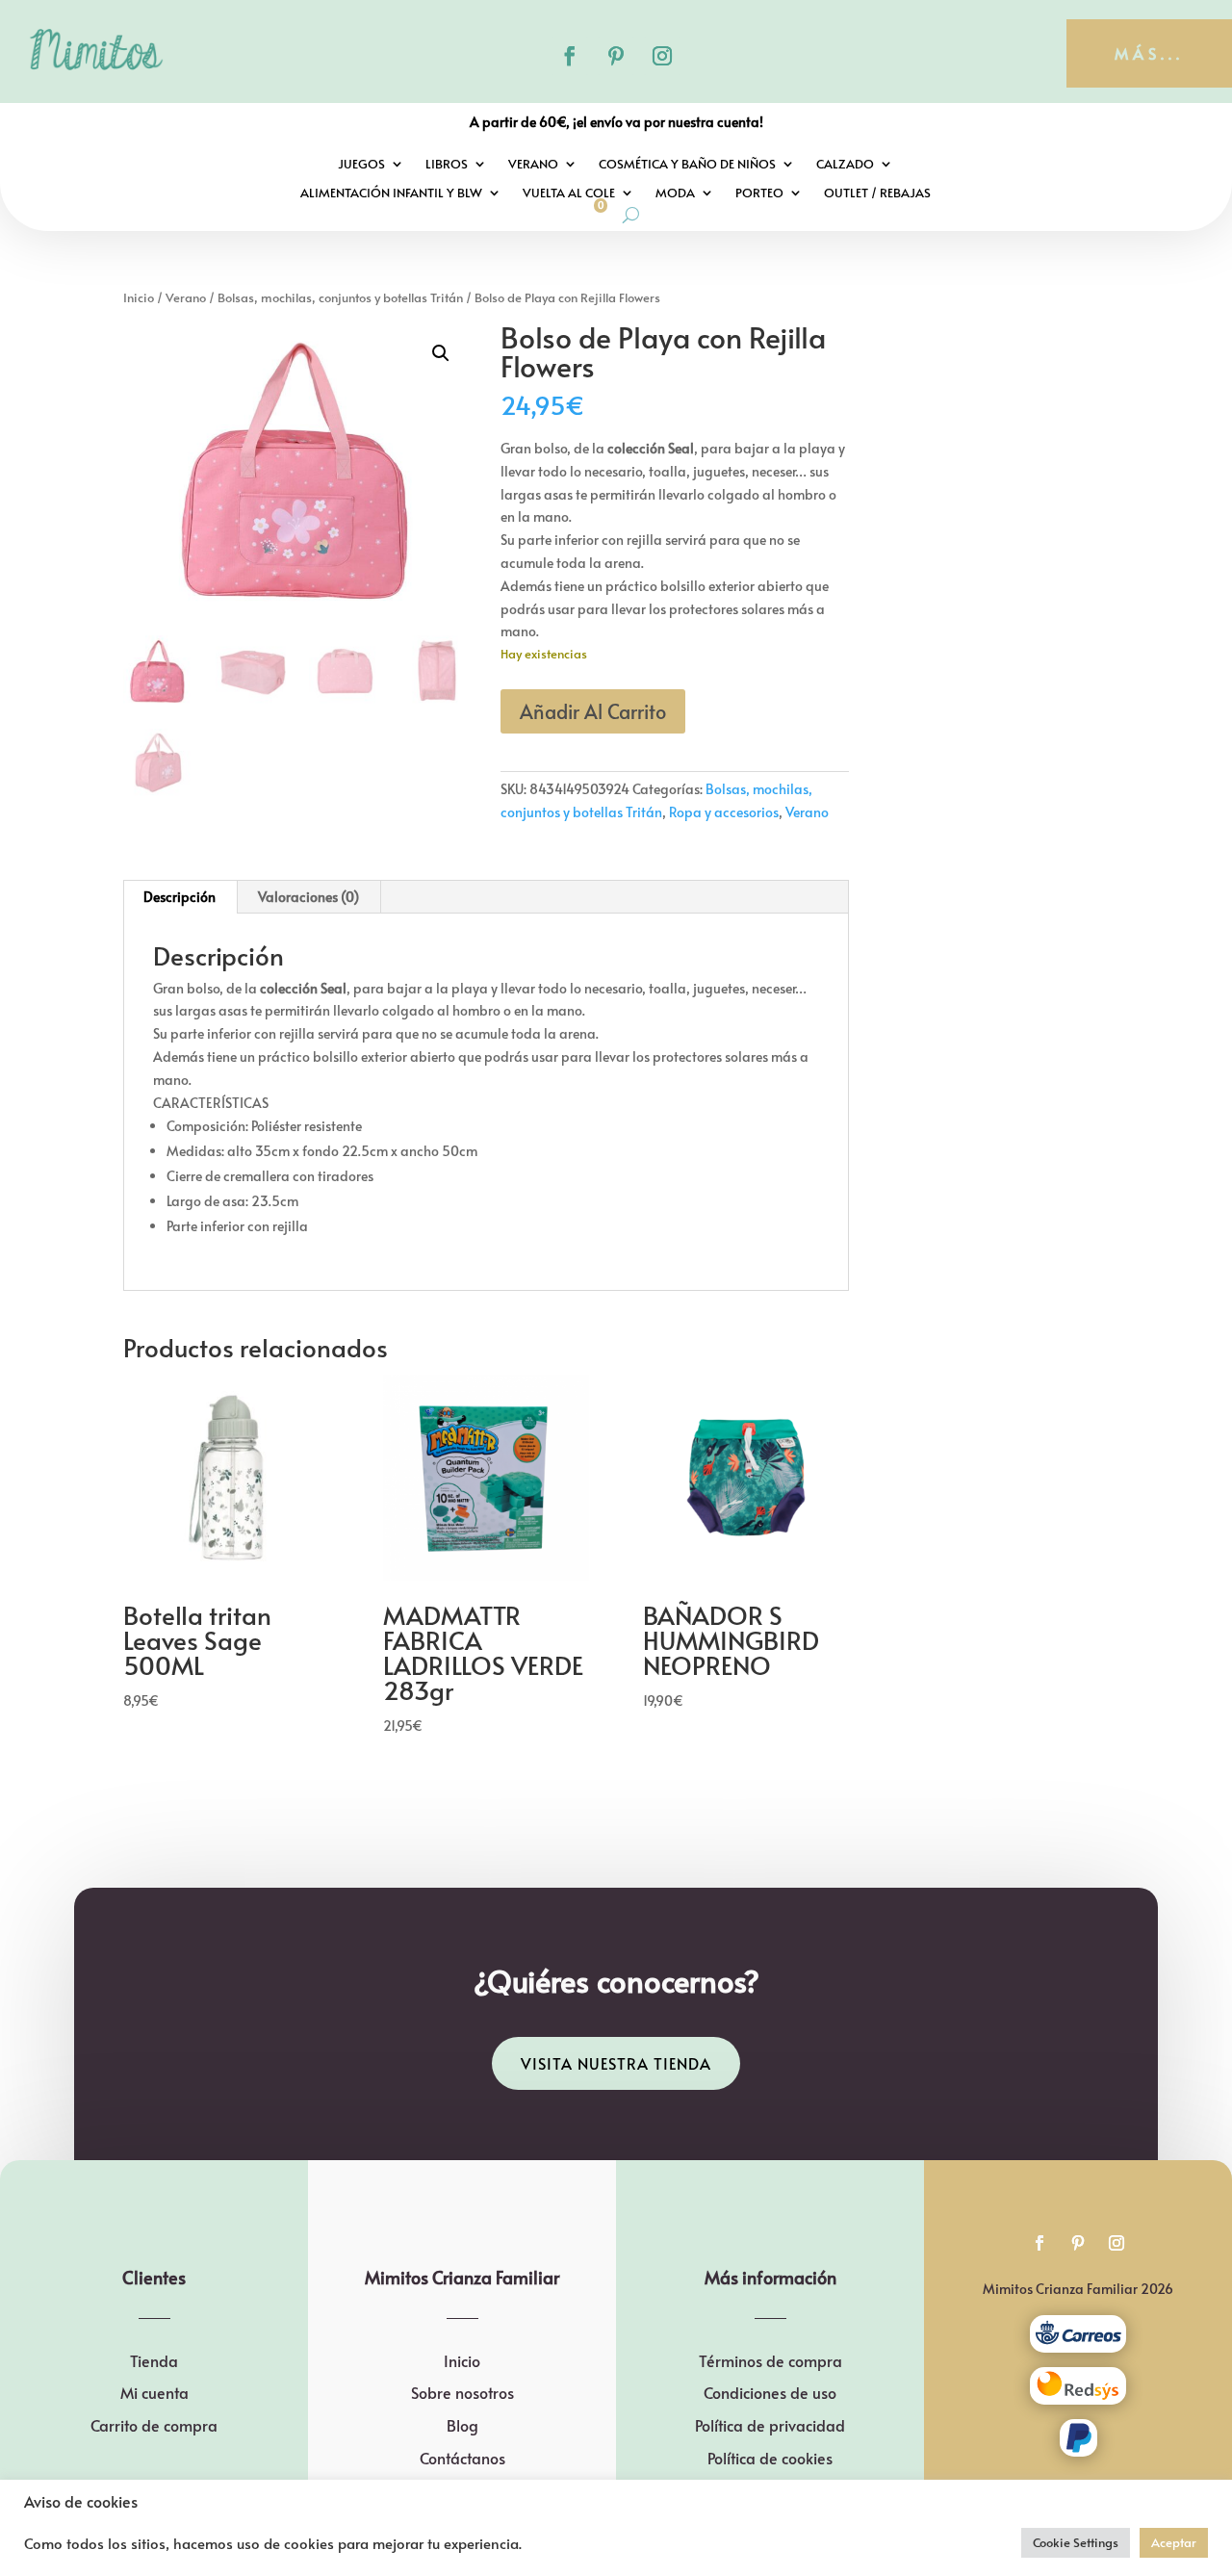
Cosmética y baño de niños (687, 165)
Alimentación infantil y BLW (391, 193)
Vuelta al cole (569, 193)
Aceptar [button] (1174, 2542)
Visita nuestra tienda (616, 2063)
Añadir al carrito (593, 711)
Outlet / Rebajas (877, 193)
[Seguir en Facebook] (570, 56)
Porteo (759, 193)
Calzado (845, 165)
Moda (675, 193)
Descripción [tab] (180, 897)
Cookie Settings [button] (1076, 2542)
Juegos (361, 165)
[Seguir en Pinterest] (616, 56)
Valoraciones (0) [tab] (308, 897)
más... (1149, 53)
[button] (441, 353)
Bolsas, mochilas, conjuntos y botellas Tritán (340, 297)
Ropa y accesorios (724, 812)
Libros (447, 165)
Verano (533, 165)
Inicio (139, 297)
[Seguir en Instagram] (662, 56)
